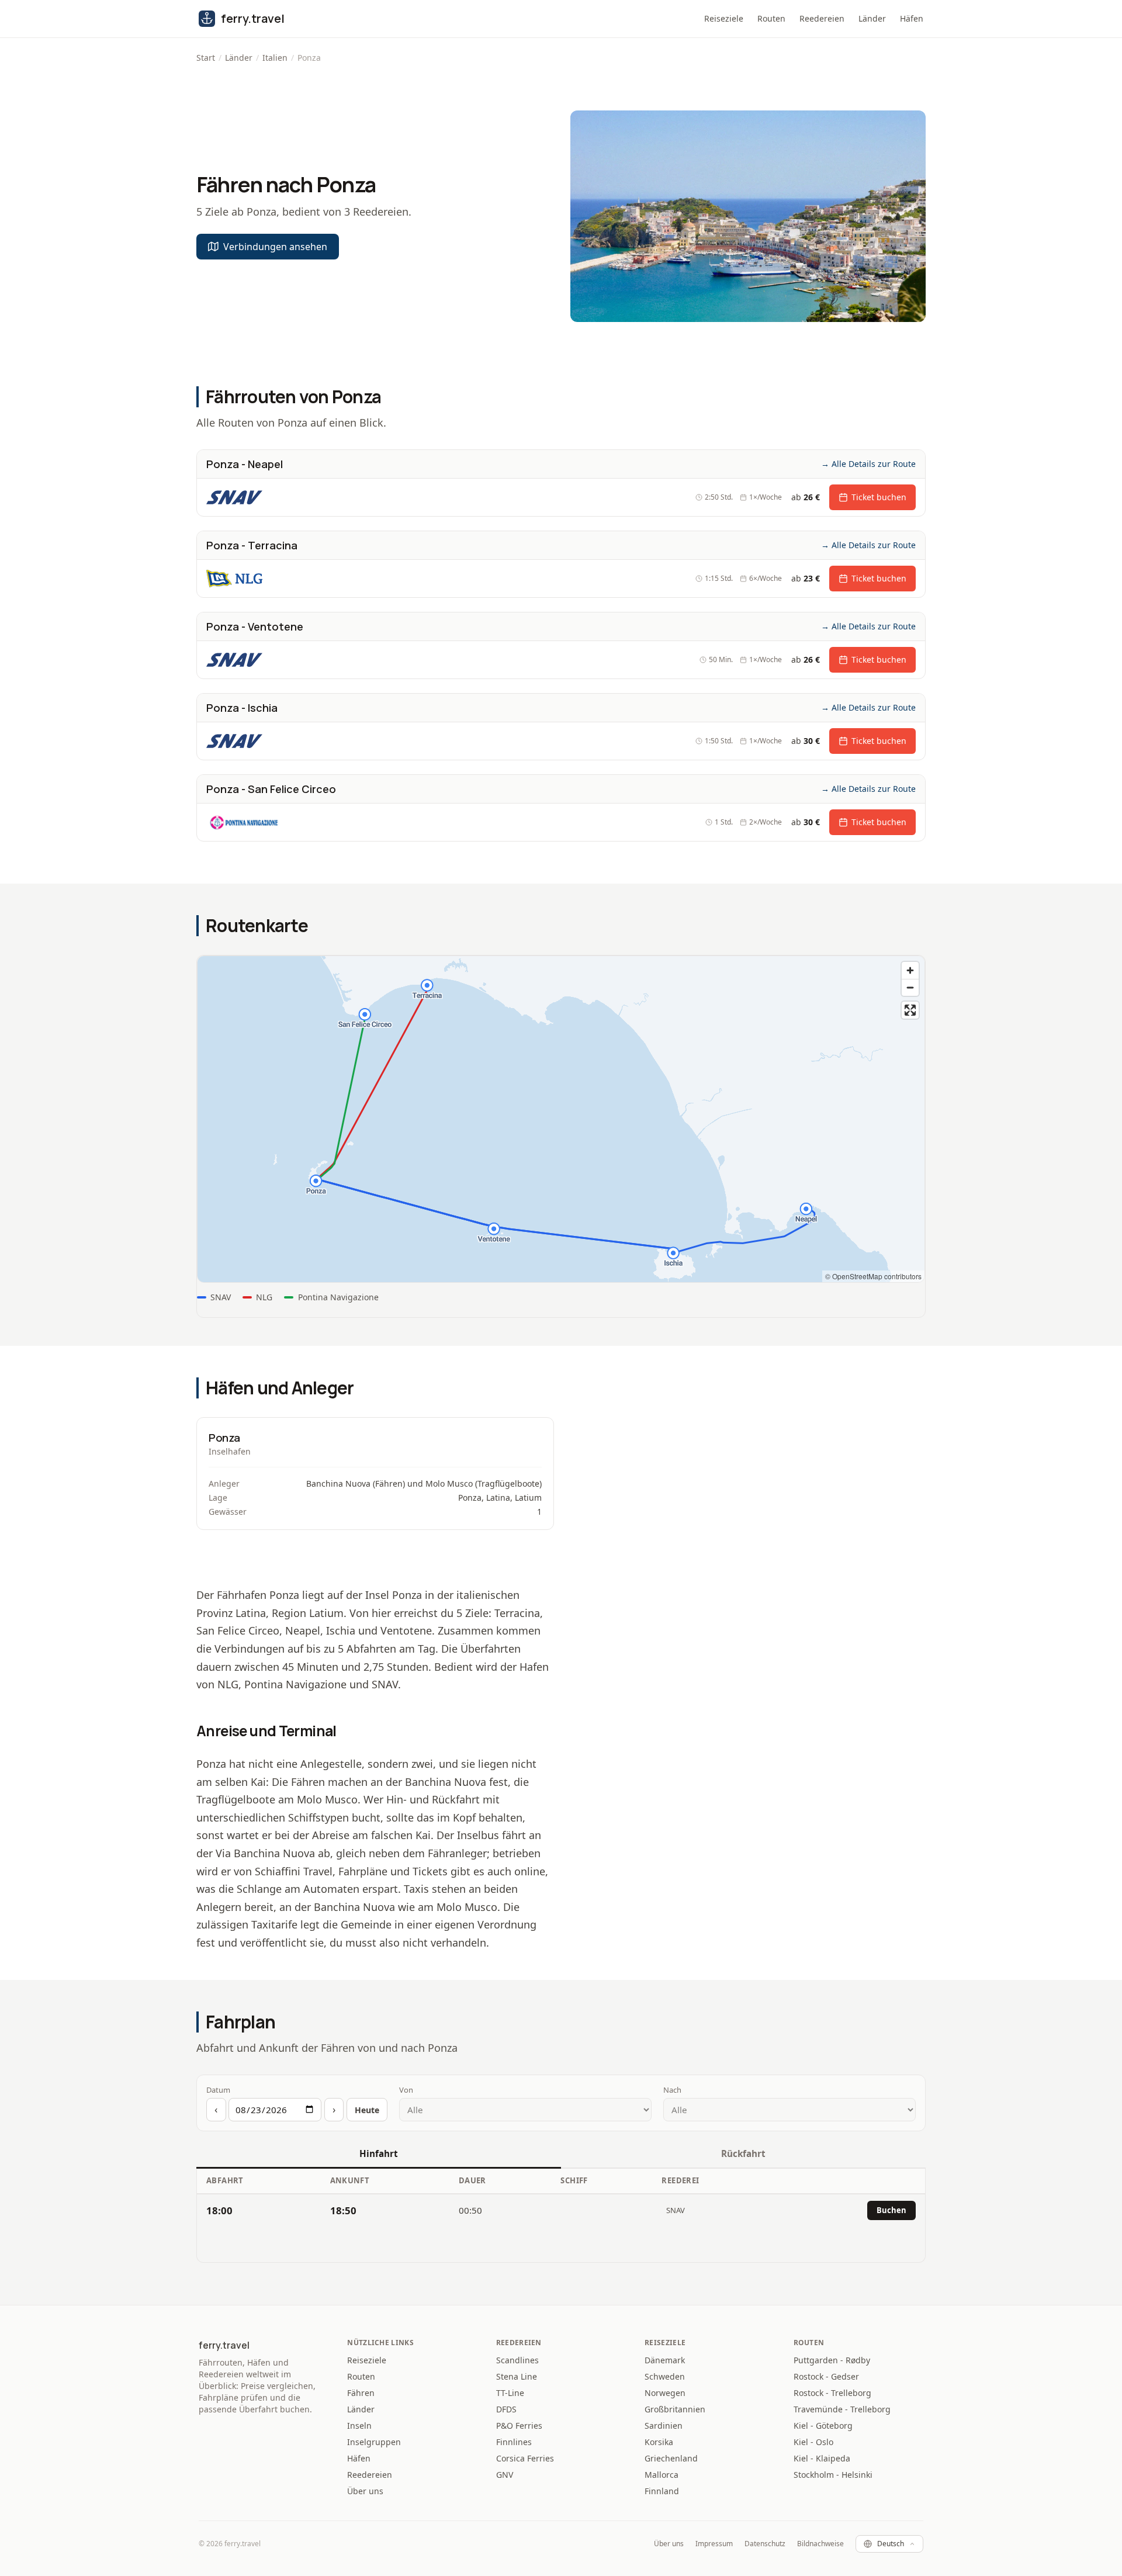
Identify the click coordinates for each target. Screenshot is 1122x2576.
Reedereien (822, 18)
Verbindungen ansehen (275, 247)
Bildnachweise (820, 2544)
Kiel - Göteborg (823, 2426)
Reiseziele (724, 18)
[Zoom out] (910, 987)
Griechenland (671, 2458)
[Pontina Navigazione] (253, 822)
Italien (275, 58)
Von (406, 2090)
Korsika (659, 2442)
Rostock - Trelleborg (832, 2393)
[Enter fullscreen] (910, 1010)
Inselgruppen (374, 2442)
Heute (367, 2110)
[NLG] (234, 579)
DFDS (506, 2409)
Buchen (891, 2210)
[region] (561, 1119)
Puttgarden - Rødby (832, 2360)
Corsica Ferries (525, 2458)
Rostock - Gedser (826, 2376)
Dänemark (665, 2360)
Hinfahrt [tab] (379, 2153)
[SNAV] (234, 497)
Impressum (714, 2544)
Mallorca (662, 2475)
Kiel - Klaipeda (822, 2458)
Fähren (361, 2393)
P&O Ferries (519, 2426)
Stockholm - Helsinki (833, 2475)
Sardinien (664, 2426)
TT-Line (510, 2393)
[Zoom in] (910, 970)
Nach (672, 2090)
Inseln (359, 2426)
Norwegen (665, 2393)
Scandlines (517, 2360)
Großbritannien (675, 2409)
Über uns (365, 2491)
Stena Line (517, 2376)
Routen (771, 18)
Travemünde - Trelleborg (842, 2409)
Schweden (665, 2376)
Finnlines (514, 2442)
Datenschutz (765, 2544)
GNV (505, 2475)
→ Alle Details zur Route (868, 464)
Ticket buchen (879, 497)
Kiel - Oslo (813, 2442)
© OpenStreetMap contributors (873, 1276)
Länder (872, 18)
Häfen (912, 18)
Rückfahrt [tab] (743, 2153)
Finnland (662, 2491)
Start (206, 58)
